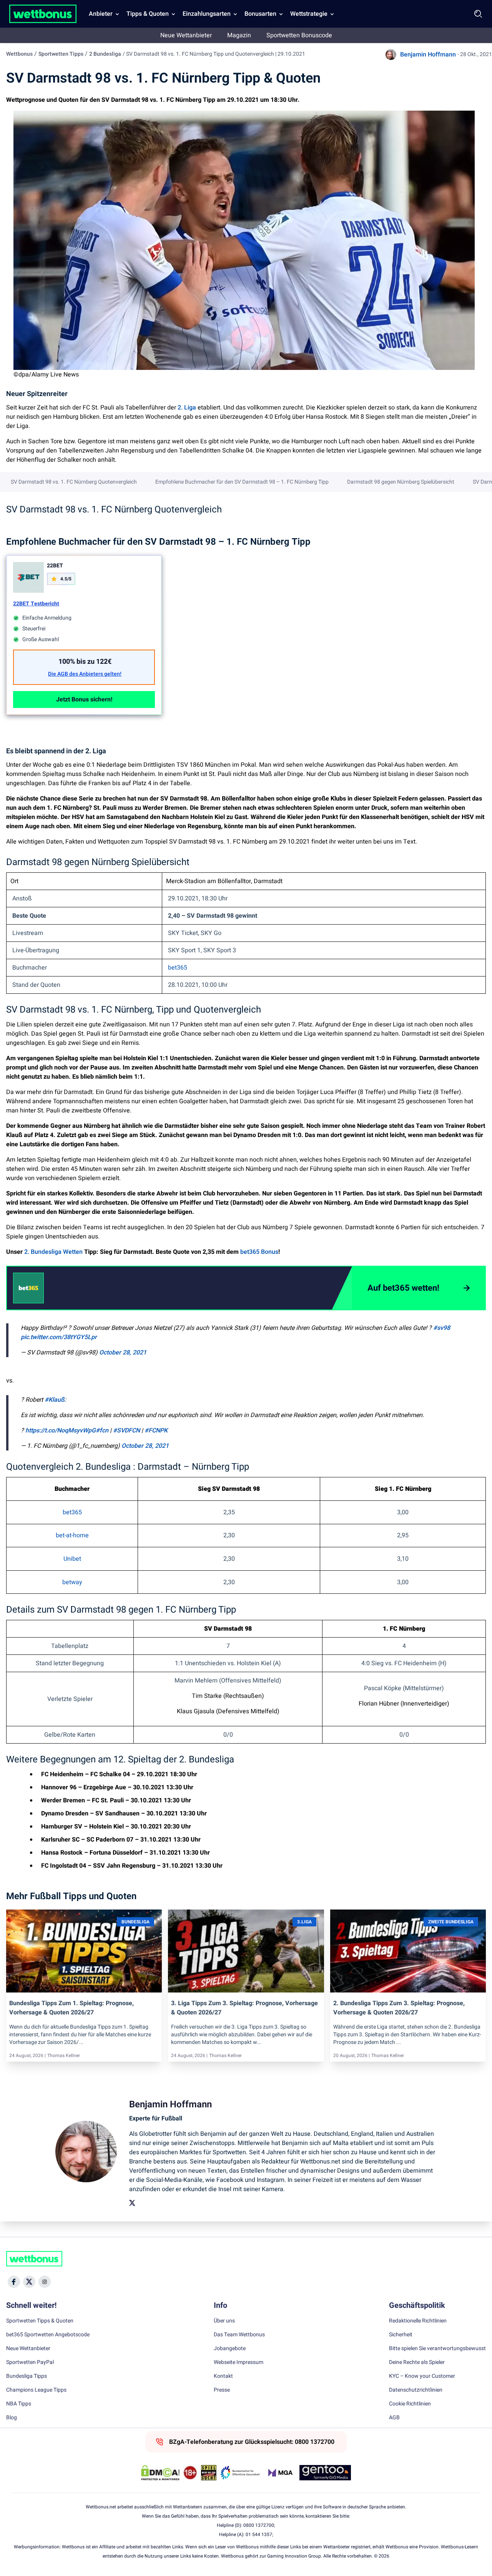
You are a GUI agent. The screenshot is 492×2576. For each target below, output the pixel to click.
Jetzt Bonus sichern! (84, 700)
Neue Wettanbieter (186, 35)
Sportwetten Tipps (61, 54)
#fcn (102, 1431)
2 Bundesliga (105, 54)
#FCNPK (156, 1431)
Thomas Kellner (64, 2055)
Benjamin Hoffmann (428, 55)
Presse (222, 2390)
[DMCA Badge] (160, 2473)
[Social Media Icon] (14, 2282)
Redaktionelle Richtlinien (418, 2321)
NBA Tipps (19, 2404)
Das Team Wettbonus (239, 2335)
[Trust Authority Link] (240, 2473)
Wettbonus (19, 54)
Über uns (224, 2321)
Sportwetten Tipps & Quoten (40, 2321)
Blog (12, 2418)
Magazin (239, 35)
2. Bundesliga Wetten (53, 1252)
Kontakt (223, 2376)
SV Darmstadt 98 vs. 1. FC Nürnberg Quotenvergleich (74, 482)
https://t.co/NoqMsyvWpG (61, 1431)
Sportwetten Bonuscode (299, 35)
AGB (394, 2418)
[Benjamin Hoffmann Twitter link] (132, 2203)
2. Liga (187, 408)
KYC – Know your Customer (422, 2376)
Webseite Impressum (239, 2362)
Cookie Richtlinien (410, 2404)
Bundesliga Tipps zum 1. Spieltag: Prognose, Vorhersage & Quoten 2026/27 (71, 2008)
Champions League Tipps (36, 2390)
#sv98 (442, 1328)
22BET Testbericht (36, 604)
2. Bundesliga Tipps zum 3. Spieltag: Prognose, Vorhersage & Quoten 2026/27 (399, 2008)
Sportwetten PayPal (30, 2362)
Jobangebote (230, 2349)
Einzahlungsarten (207, 14)
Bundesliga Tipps (27, 2376)
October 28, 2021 (123, 1353)
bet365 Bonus (259, 1252)
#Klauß (55, 1400)
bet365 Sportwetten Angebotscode (48, 2335)
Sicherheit (401, 2335)
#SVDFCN (126, 1431)
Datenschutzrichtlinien (416, 2390)
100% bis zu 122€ (85, 662)
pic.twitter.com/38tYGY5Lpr (59, 1337)
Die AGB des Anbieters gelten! (85, 674)
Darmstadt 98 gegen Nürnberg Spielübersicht (401, 482)
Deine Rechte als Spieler (417, 2362)
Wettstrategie (309, 14)
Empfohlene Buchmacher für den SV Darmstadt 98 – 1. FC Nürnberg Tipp (242, 482)
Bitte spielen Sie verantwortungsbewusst (437, 2349)
